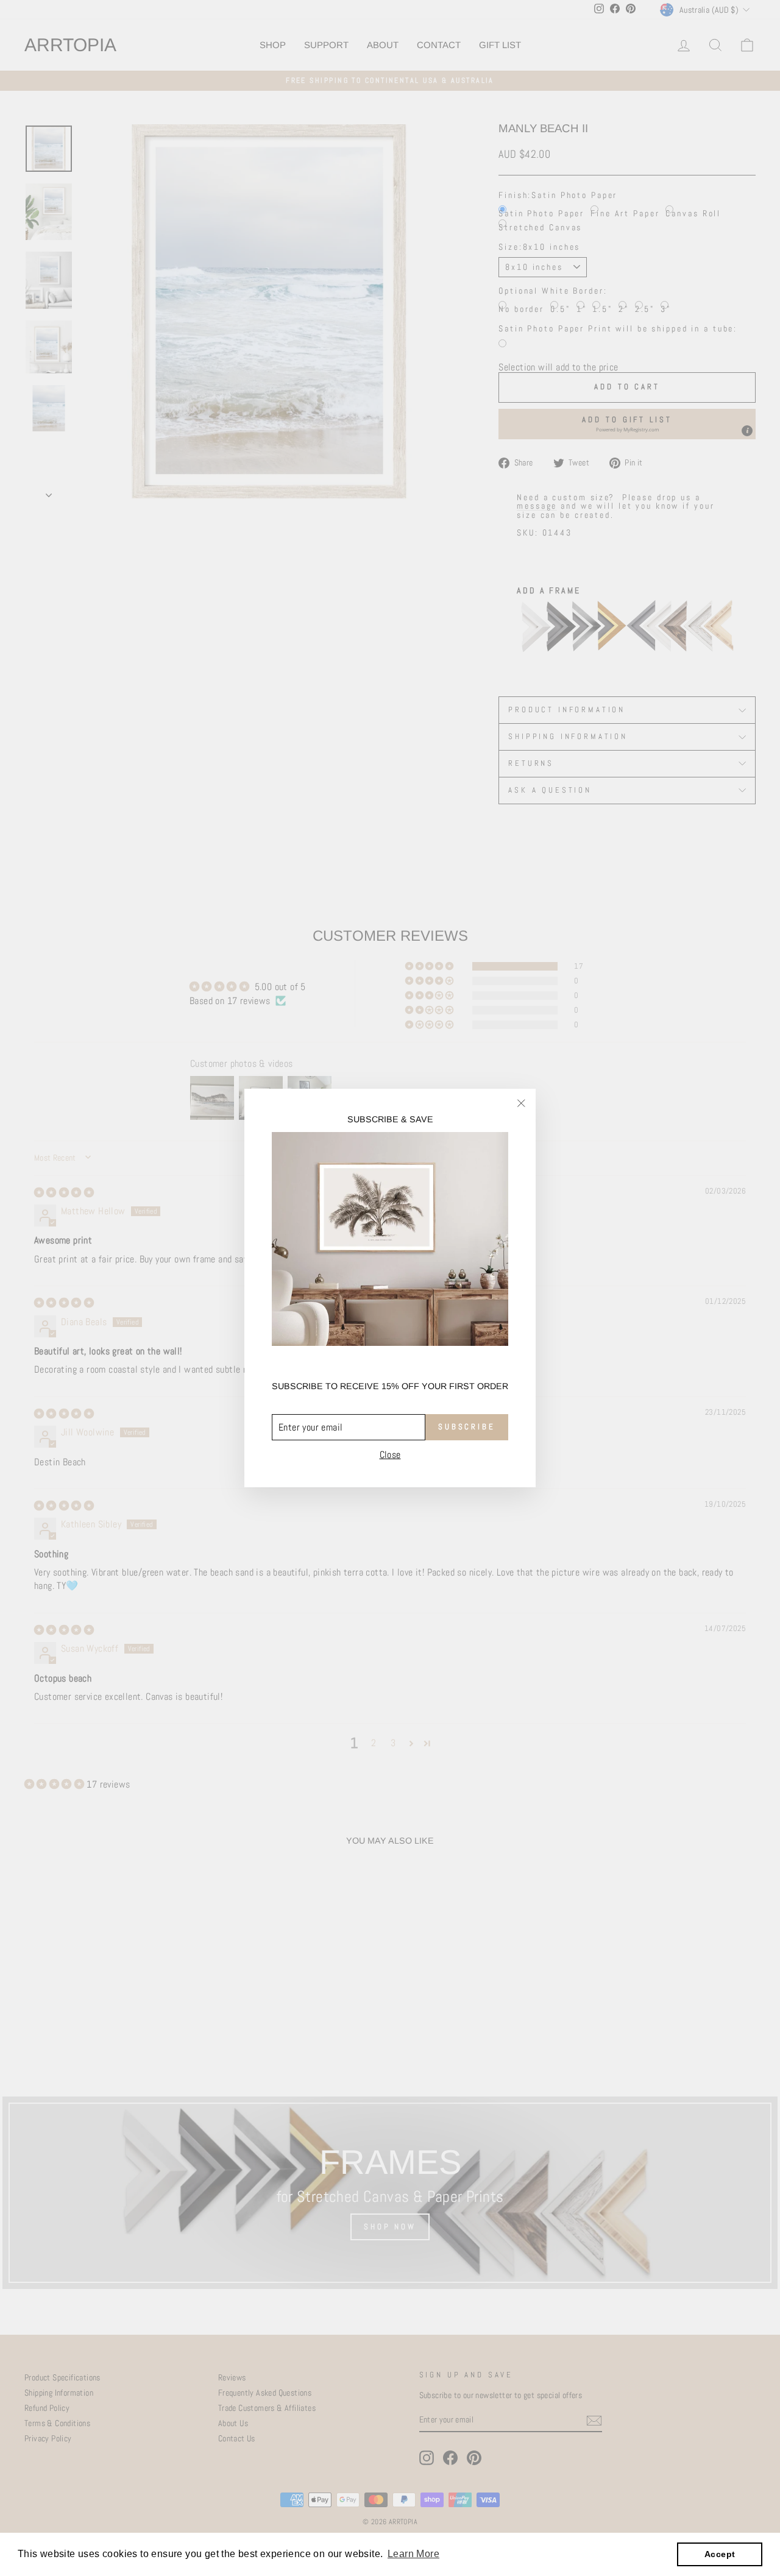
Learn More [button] (413, 2554)
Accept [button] (720, 2554)
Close (390, 1454)
